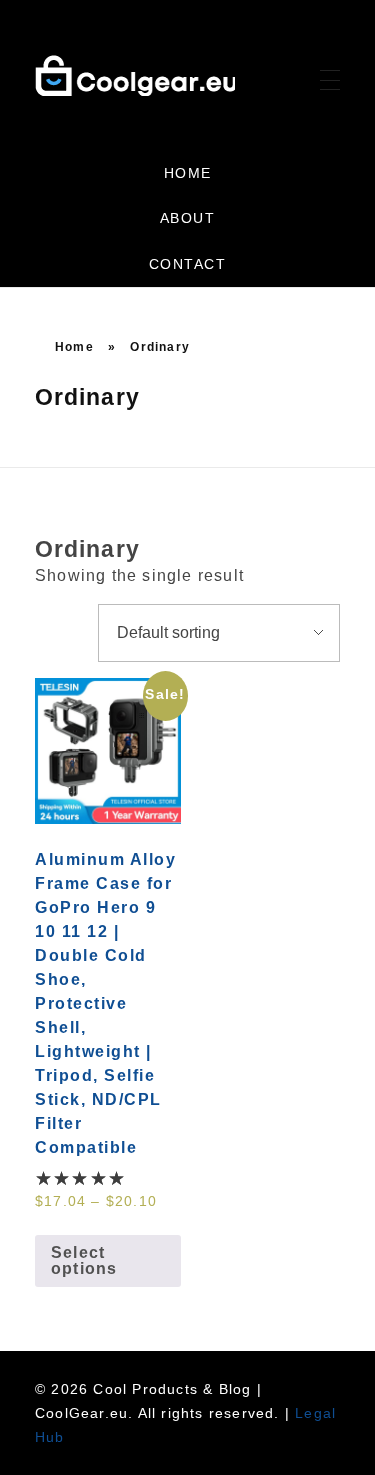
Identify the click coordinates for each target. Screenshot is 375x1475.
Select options (84, 1260)
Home (74, 347)
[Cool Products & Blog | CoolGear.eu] (135, 75)
